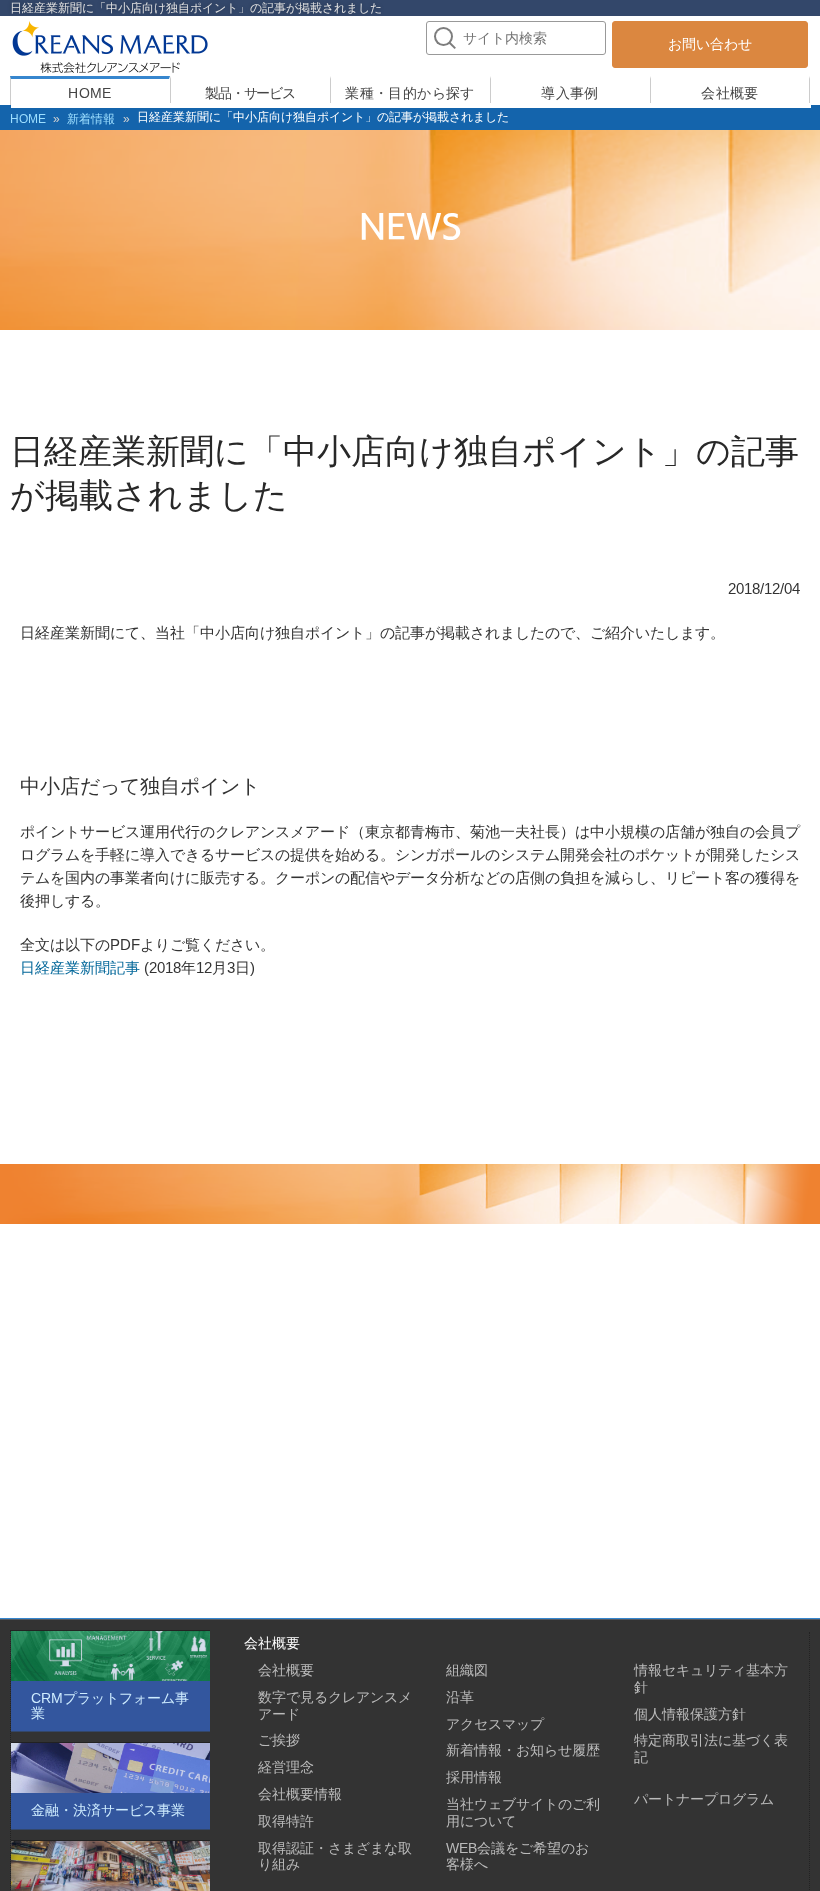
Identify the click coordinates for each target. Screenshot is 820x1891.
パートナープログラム (704, 1799)
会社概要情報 (300, 1794)
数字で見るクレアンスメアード (335, 1705)
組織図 (467, 1670)
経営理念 (286, 1767)
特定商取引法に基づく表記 (711, 1748)
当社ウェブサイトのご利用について (523, 1812)
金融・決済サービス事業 (108, 1810)
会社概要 (730, 93)
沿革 (460, 1697)
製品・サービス (250, 93)
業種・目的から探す (410, 93)
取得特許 (286, 1821)
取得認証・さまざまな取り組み (335, 1856)
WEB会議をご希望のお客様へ (517, 1856)
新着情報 (91, 119)
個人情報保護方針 (690, 1714)
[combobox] (516, 38)
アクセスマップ (495, 1724)
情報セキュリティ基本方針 (711, 1678)
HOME (90, 93)
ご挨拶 (279, 1740)
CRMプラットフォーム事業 (110, 1705)
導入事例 (570, 93)
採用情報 (474, 1777)
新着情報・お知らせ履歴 (523, 1750)
